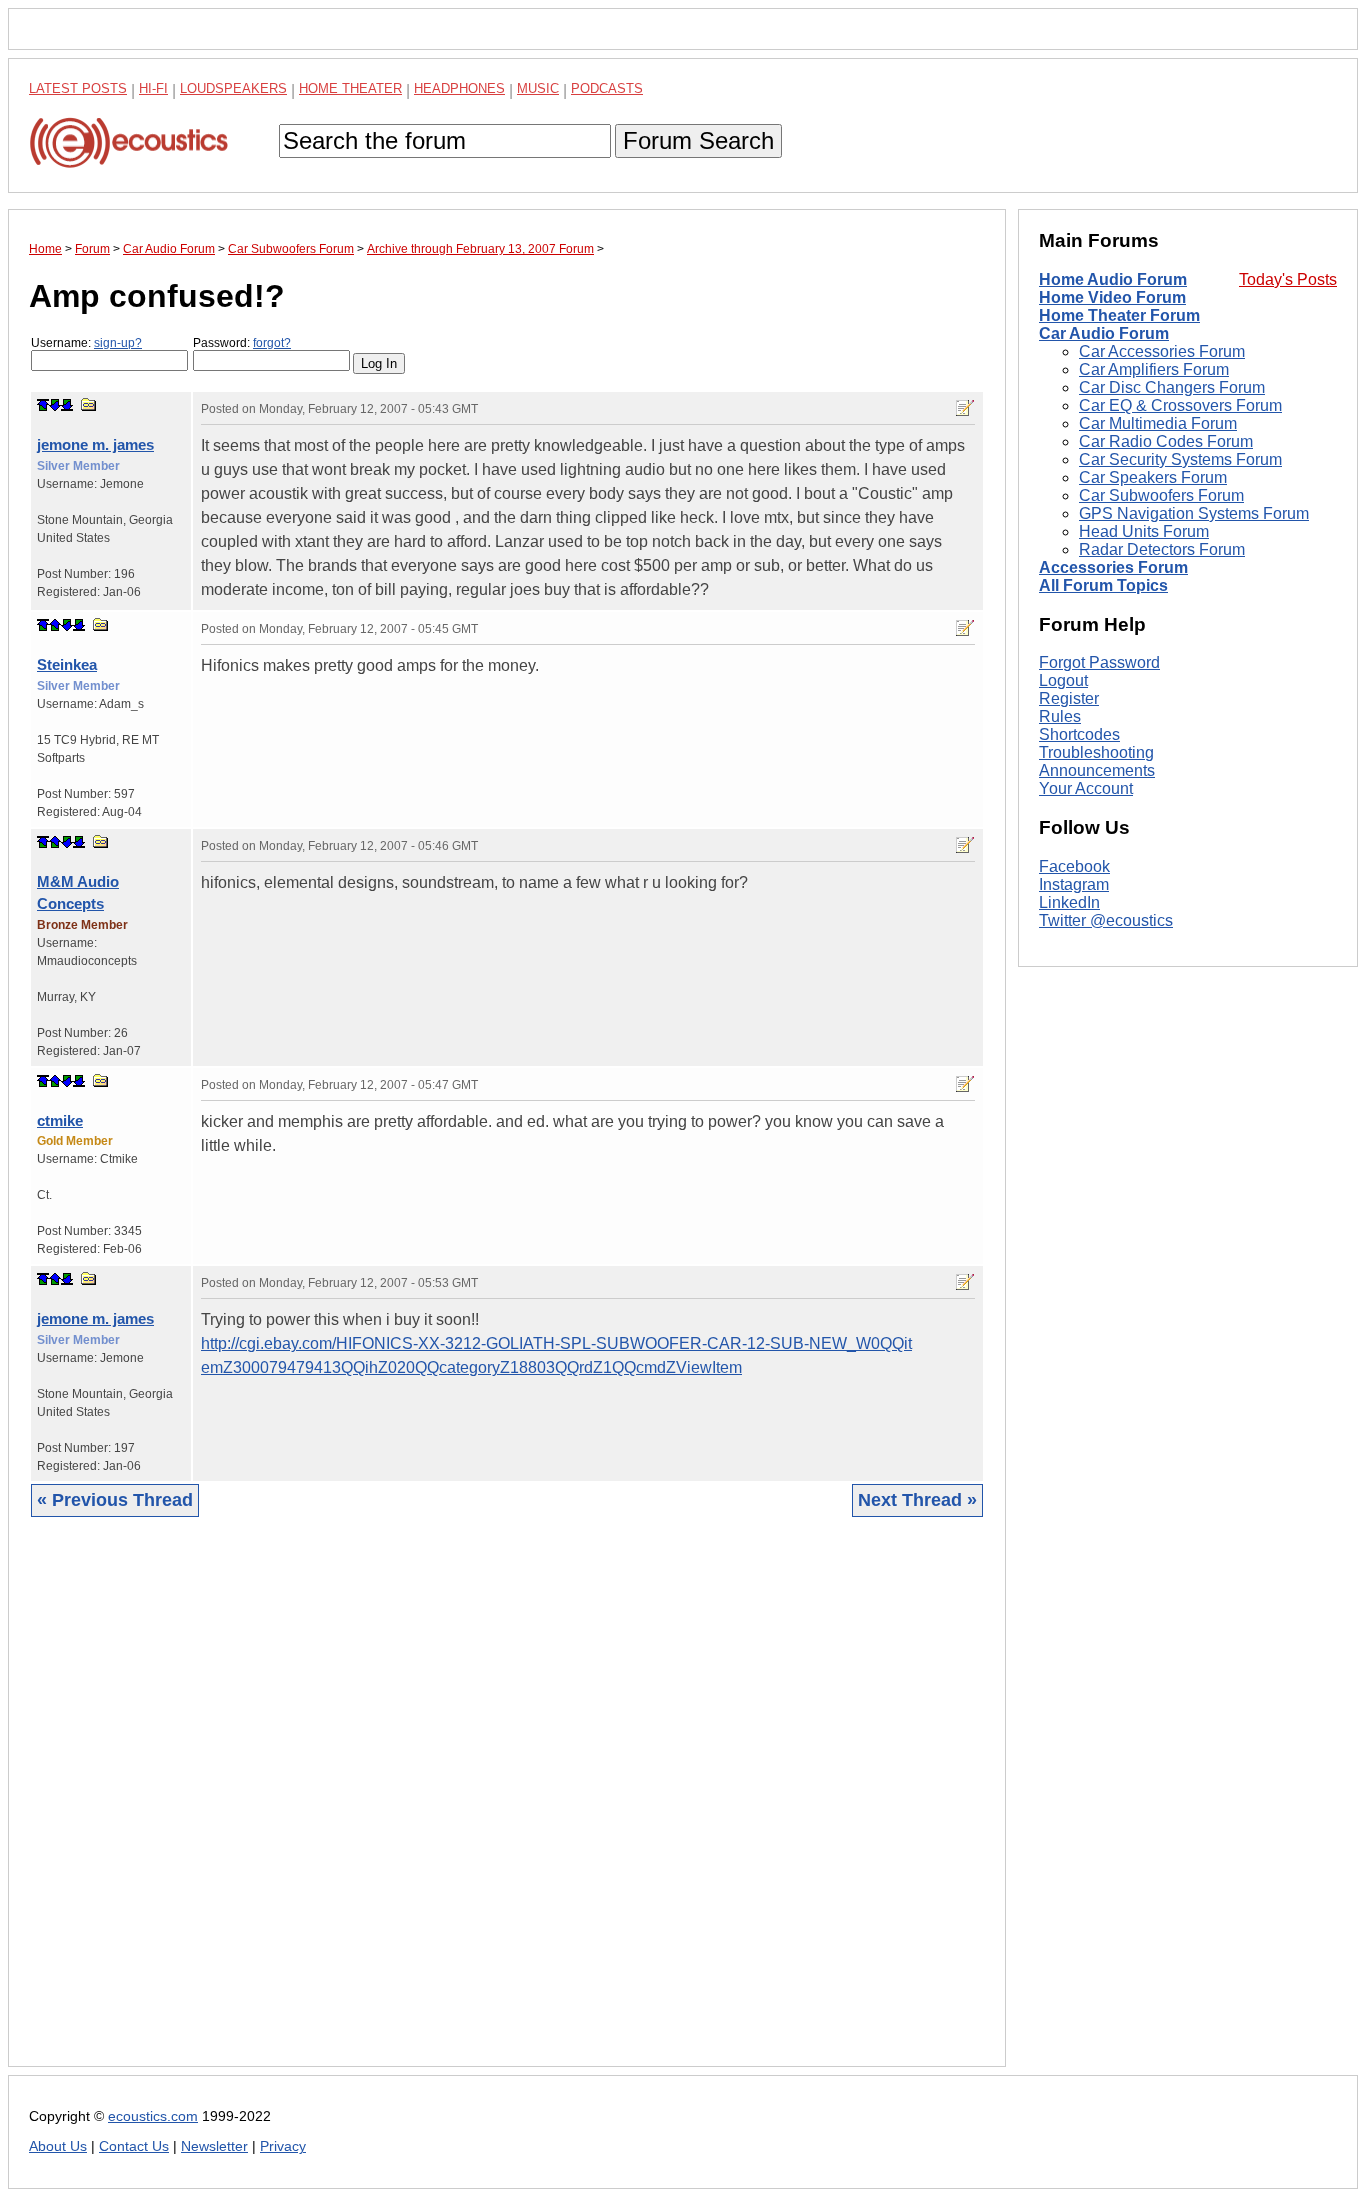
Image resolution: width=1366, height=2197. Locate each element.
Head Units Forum (1144, 531)
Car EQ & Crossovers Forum (1180, 405)
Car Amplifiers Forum (1154, 369)
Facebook (1074, 866)
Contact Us (134, 2146)
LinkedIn (1069, 902)
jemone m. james (95, 444)
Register (1069, 698)
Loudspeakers (233, 88)
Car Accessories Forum (1162, 351)
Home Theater (350, 88)
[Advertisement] (507, 1807)
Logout (1063, 680)
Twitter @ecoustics (1106, 920)
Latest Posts (78, 88)
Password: (242, 343)
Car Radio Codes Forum (1166, 441)
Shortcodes (1079, 734)
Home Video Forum (1112, 297)
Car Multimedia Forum (1158, 423)
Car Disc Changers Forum (1172, 387)
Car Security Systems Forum (1180, 459)
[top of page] (43, 405)
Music (538, 88)
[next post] (55, 405)
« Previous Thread (115, 1500)
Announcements (1097, 770)
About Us (58, 2146)
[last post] (67, 405)
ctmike (60, 1120)
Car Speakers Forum (1153, 477)
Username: (86, 343)
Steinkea (67, 664)
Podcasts (607, 88)
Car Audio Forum (1104, 333)
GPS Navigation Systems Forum (1194, 513)
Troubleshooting (1096, 752)
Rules (1060, 716)
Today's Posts (1288, 279)
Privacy (283, 2146)
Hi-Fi (153, 88)
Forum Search (698, 140)
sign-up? (118, 343)
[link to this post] (89, 404)
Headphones (459, 88)
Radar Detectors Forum (1162, 549)
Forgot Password (1099, 662)
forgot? (272, 343)
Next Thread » (917, 1500)
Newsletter (214, 2146)
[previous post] (55, 625)
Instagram (1074, 884)
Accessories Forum (1113, 567)
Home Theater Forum (1119, 315)
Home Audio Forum (1113, 279)
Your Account (1086, 788)
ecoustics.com (153, 2116)
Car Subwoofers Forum (1161, 495)
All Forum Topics (1103, 585)
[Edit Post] (965, 408)
